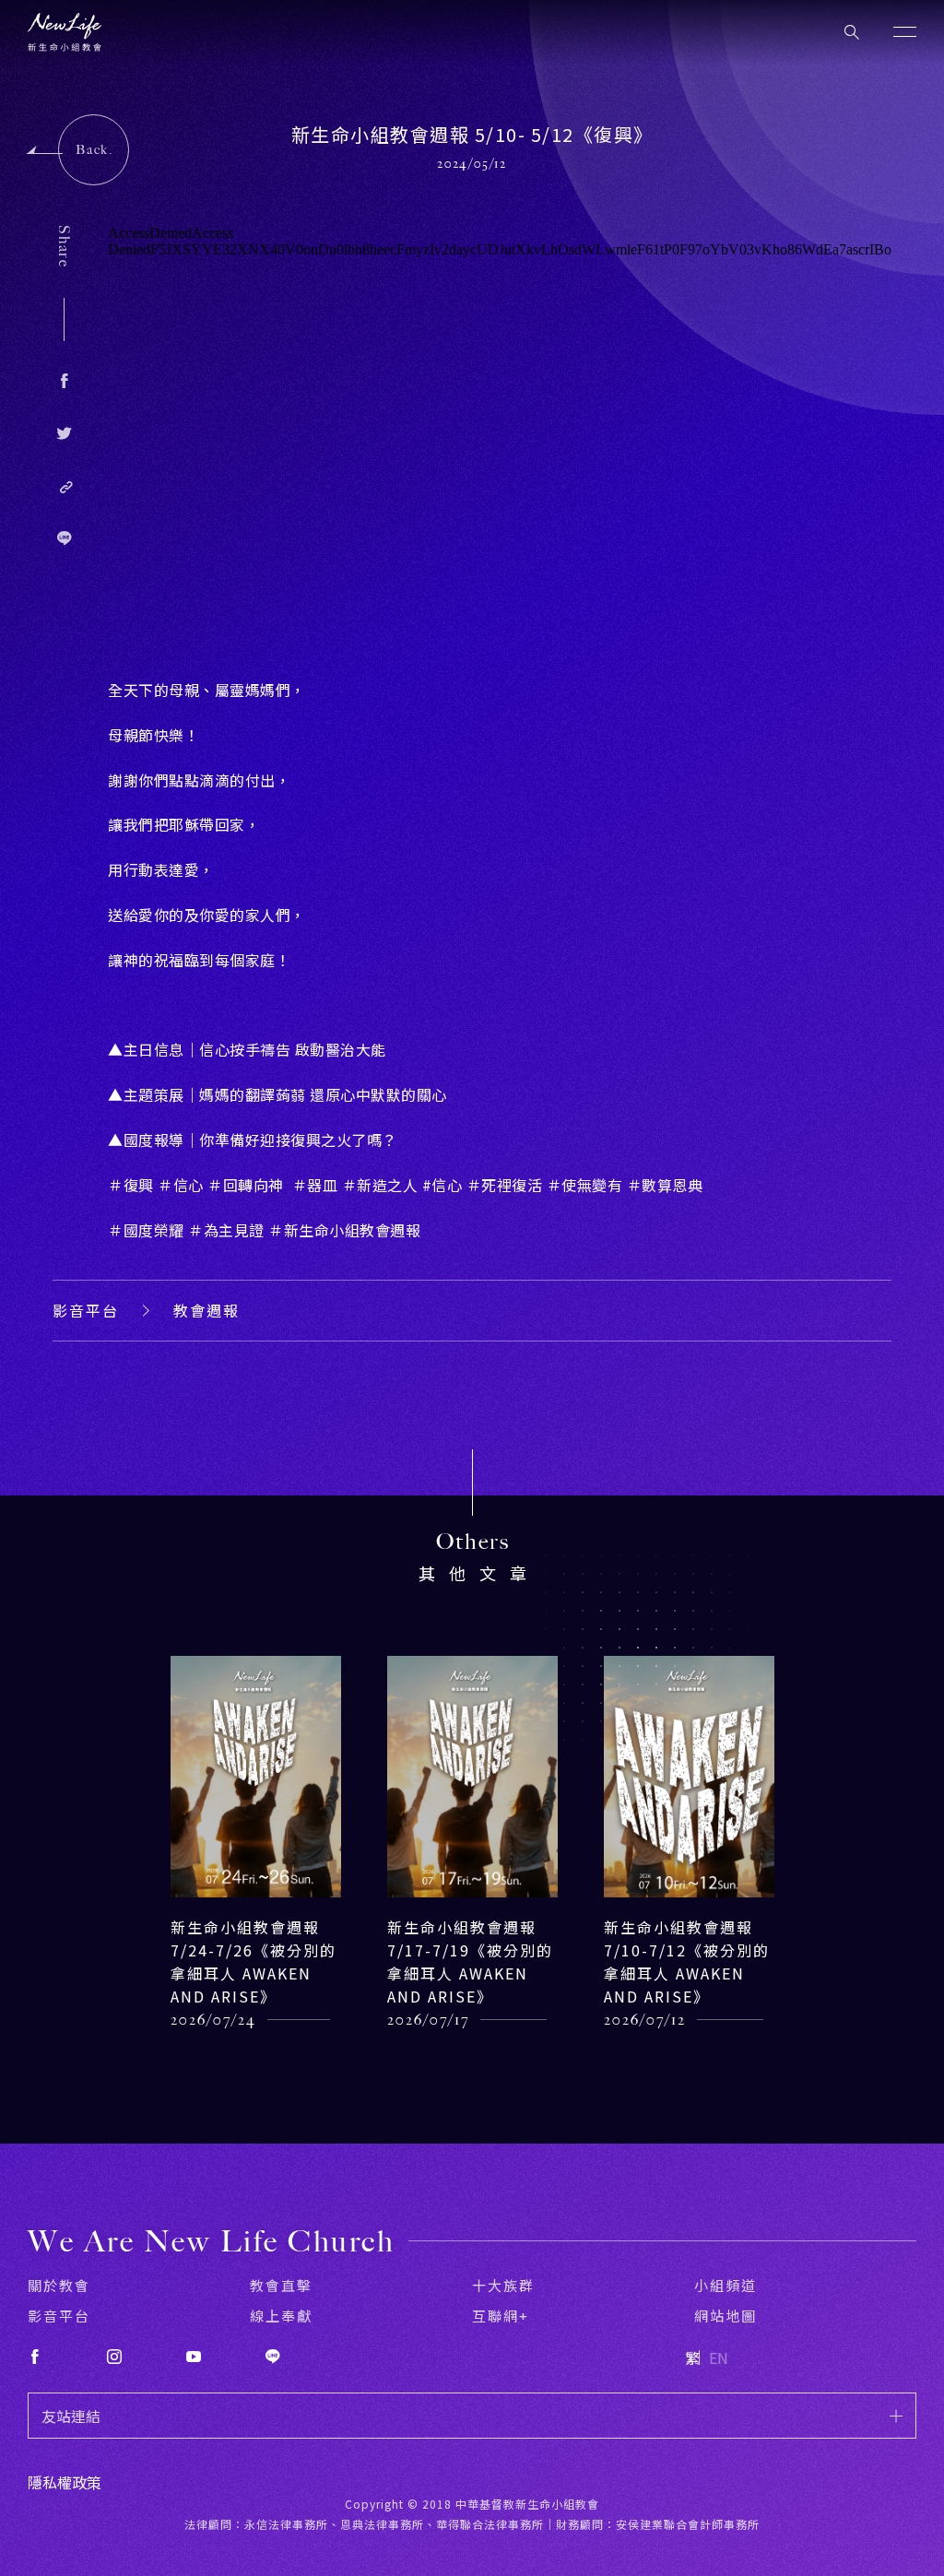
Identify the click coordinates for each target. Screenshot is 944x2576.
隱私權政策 (65, 2482)
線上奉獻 (281, 2316)
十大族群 (503, 2285)
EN (719, 2357)
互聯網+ (501, 2316)
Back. (94, 150)
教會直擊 (281, 2285)
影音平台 (86, 1310)
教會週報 (206, 1310)
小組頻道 (726, 2285)
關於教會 (59, 2285)
